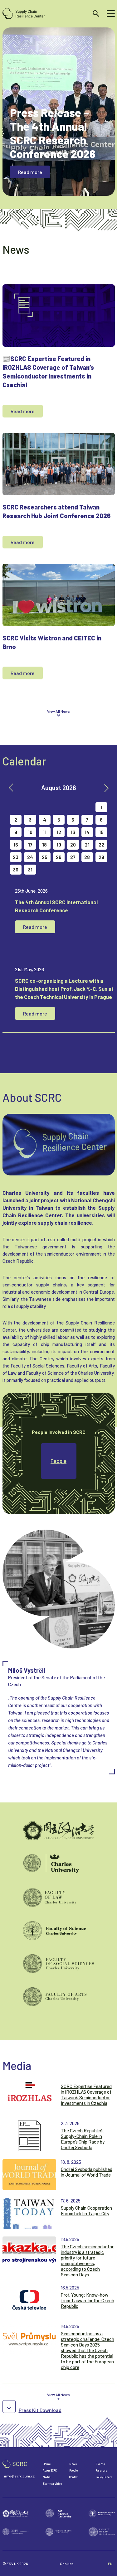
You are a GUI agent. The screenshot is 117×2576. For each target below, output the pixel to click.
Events (100, 2464)
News (73, 2464)
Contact (74, 2477)
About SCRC (50, 2470)
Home (47, 2464)
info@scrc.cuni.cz (19, 2476)
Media (46, 2477)
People (58, 1461)
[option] (59, 1652)
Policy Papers (104, 2477)
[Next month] (106, 788)
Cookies (67, 2564)
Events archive (52, 2484)
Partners (101, 2470)
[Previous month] (11, 788)
